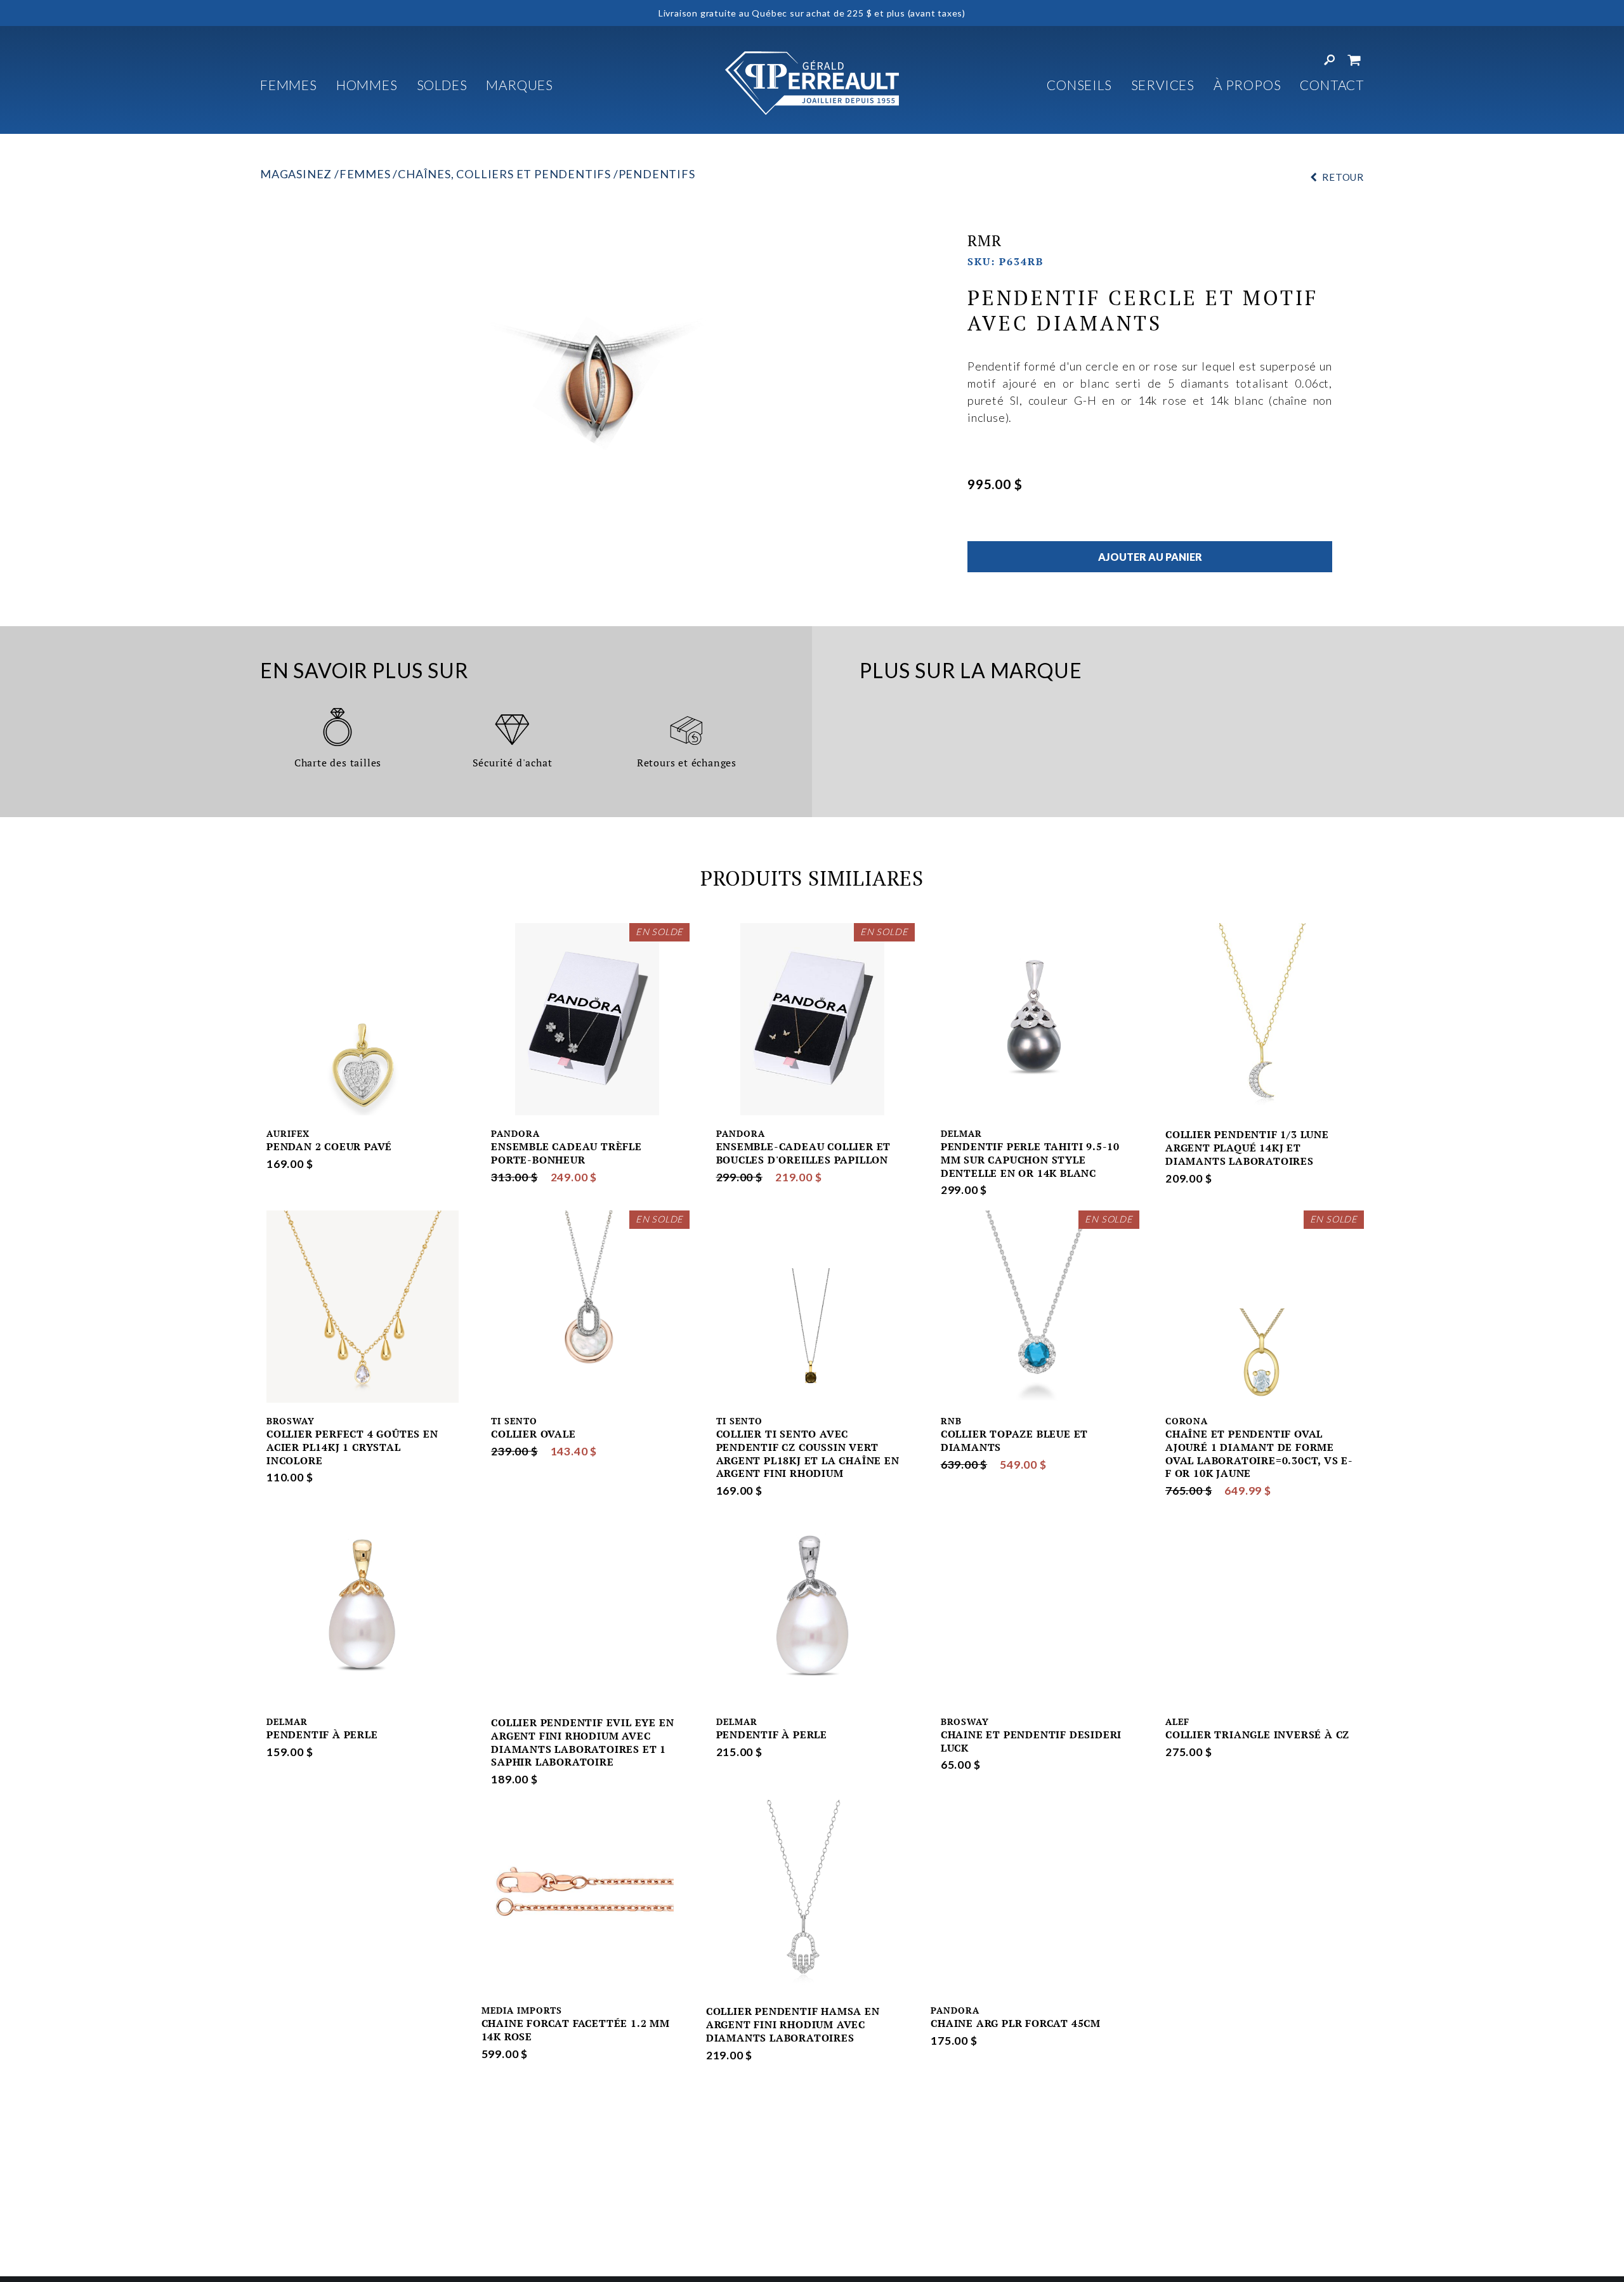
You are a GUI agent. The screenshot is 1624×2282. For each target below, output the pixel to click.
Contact (1332, 85)
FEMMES (289, 85)
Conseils (1079, 85)
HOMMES (367, 85)
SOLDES (442, 85)
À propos (1247, 85)
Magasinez (296, 174)
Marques (520, 85)
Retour (1343, 177)
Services (1163, 85)
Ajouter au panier (1150, 557)
